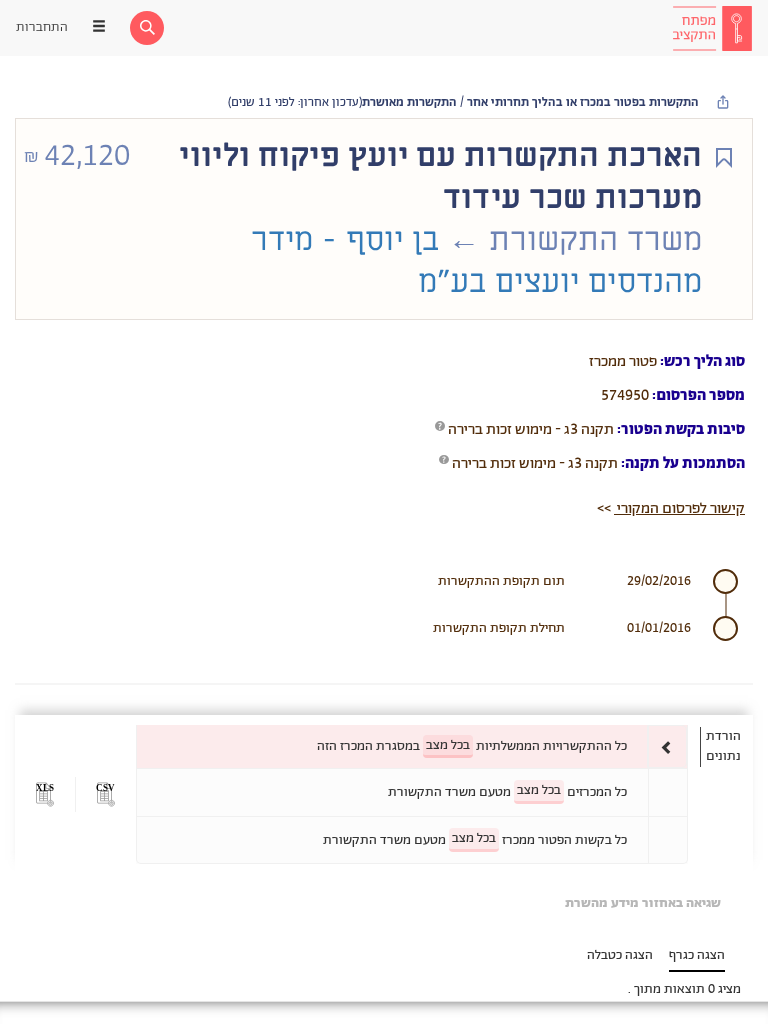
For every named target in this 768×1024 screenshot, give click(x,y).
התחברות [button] (42, 27)
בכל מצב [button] (448, 745)
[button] (105, 794)
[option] (412, 746)
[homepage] (712, 28)
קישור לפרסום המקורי (679, 508)
